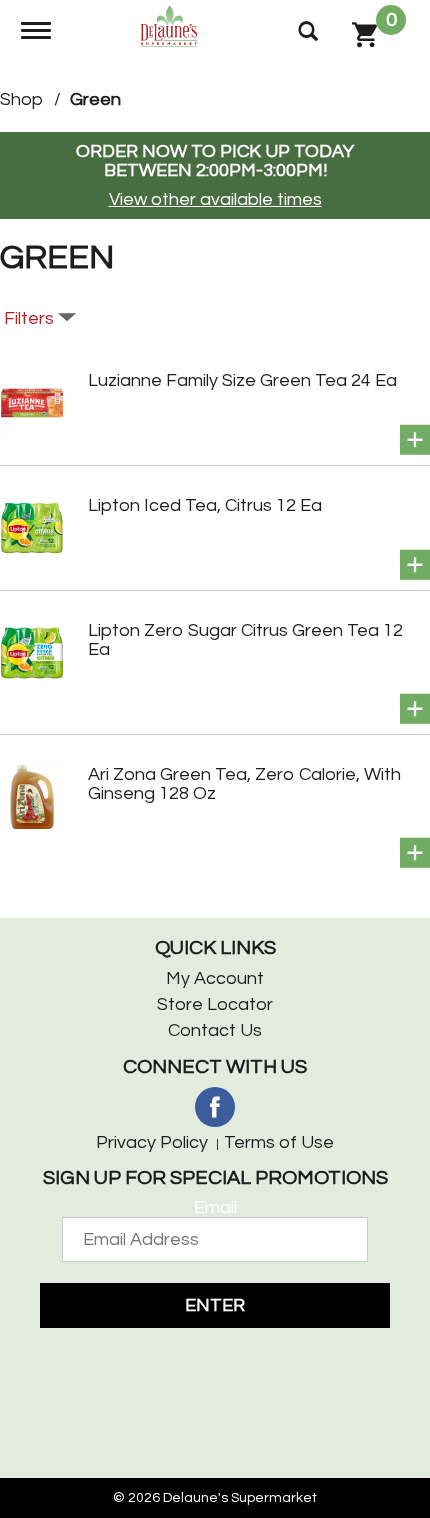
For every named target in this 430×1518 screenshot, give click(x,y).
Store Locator (215, 1004)
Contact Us (215, 1030)
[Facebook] (215, 1107)
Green (95, 99)
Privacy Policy (152, 1142)
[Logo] (171, 24)
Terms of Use (279, 1142)
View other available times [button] (215, 199)
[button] (415, 440)
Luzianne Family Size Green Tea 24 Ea (242, 380)
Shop (21, 99)
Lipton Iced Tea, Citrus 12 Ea (205, 505)
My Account (215, 978)
